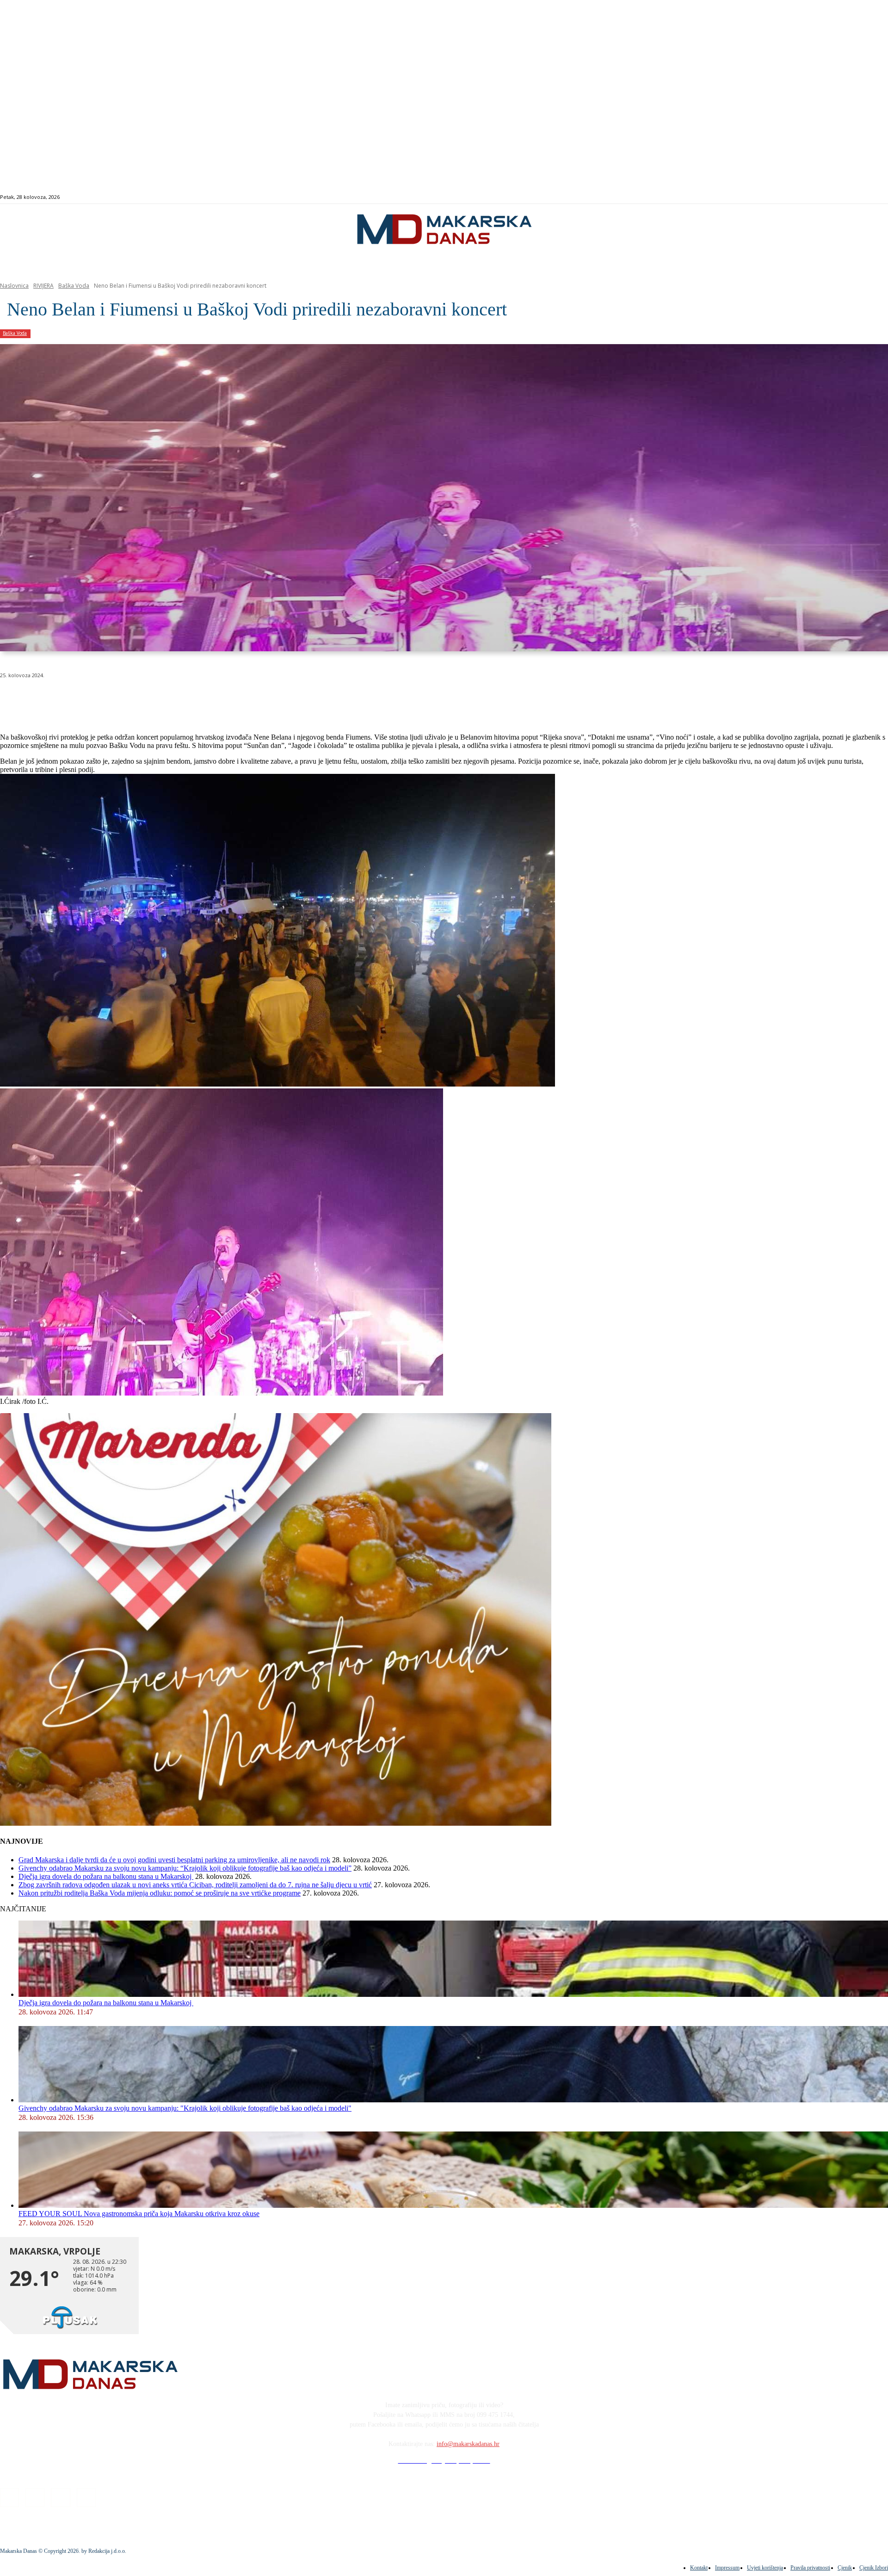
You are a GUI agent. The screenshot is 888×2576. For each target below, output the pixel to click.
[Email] (181, 699)
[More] (248, 699)
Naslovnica (14, 286)
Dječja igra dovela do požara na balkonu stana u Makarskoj (106, 1876)
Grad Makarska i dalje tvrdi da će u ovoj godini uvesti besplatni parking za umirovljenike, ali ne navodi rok (174, 1860)
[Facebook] (828, 197)
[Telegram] (214, 699)
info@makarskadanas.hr (468, 2444)
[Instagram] (838, 197)
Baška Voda (74, 286)
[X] (115, 699)
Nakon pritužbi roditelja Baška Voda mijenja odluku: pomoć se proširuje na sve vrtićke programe (160, 1893)
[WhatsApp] (148, 699)
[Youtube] (860, 197)
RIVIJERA (43, 286)
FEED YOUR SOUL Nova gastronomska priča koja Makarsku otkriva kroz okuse (139, 2214)
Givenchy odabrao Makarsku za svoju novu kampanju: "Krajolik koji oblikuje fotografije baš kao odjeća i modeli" (185, 2108)
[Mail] (849, 197)
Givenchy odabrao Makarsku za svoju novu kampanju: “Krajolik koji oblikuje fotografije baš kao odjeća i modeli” (185, 1868)
